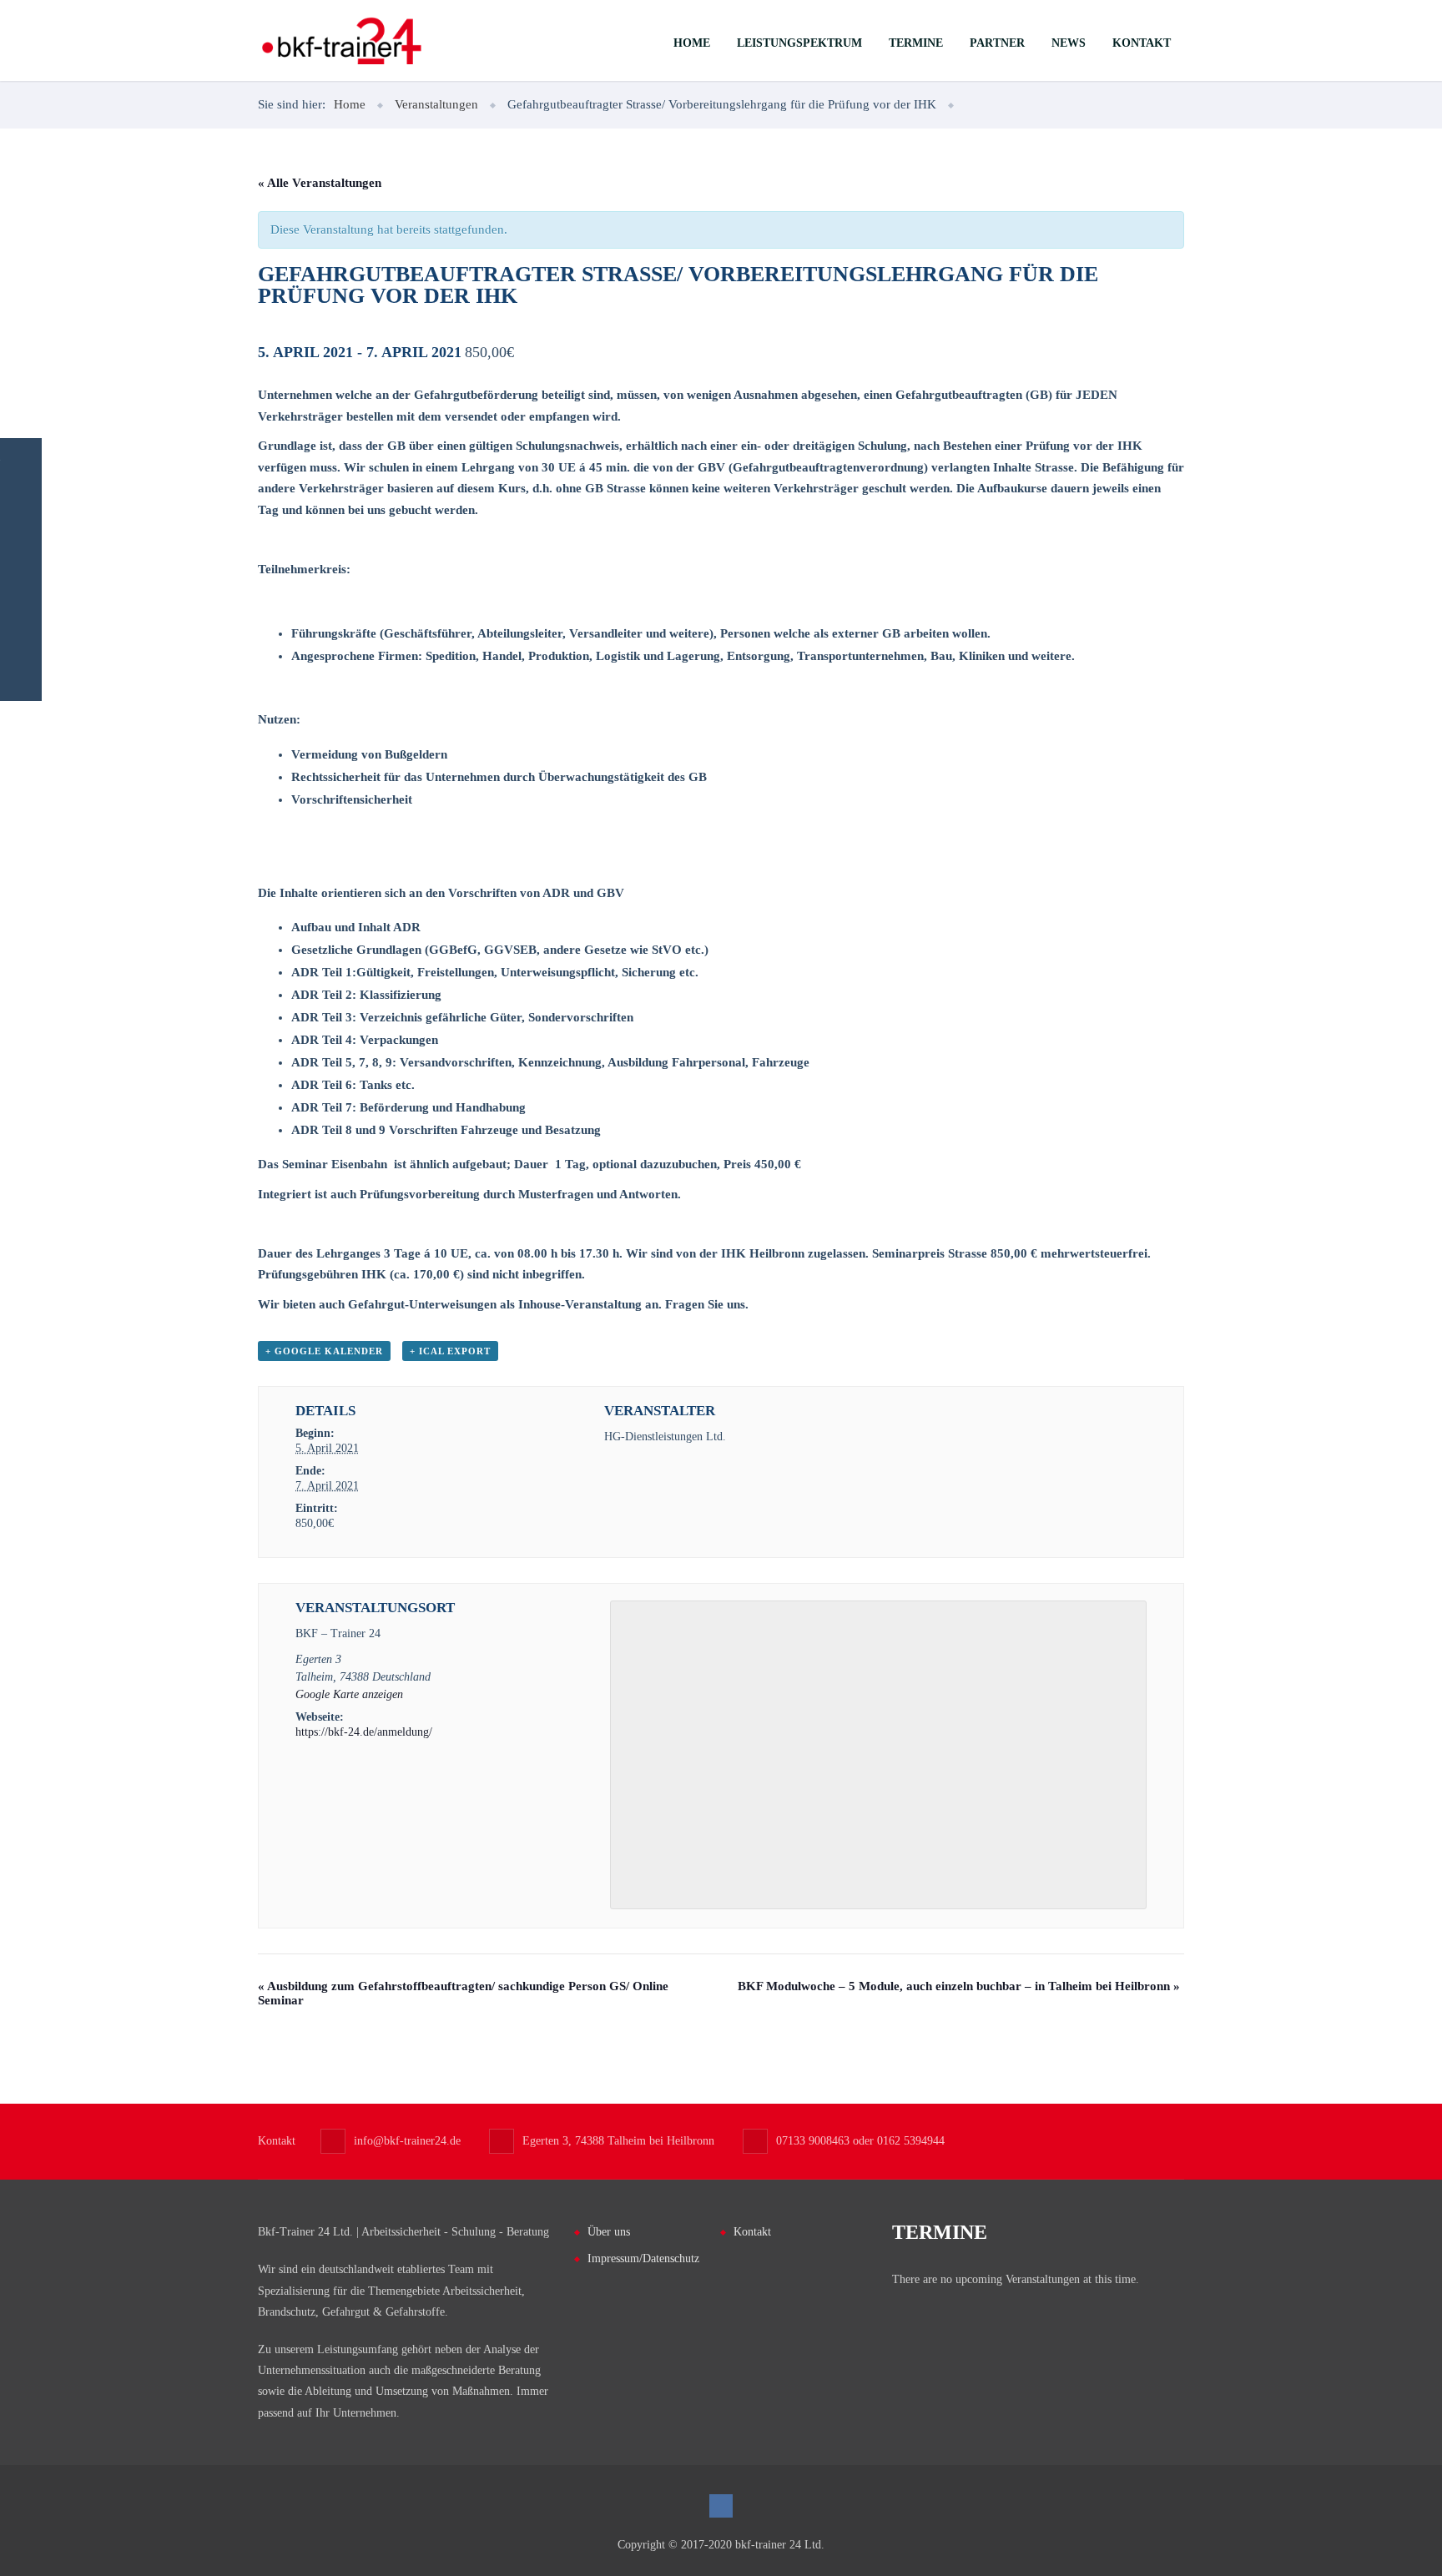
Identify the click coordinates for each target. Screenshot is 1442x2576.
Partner (997, 43)
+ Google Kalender (324, 1351)
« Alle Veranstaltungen (320, 183)
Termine (916, 43)
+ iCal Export (450, 1351)
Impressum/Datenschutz (643, 2258)
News (1069, 43)
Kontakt (1142, 43)
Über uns (609, 2232)
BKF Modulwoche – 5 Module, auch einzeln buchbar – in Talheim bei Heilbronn (959, 1986)
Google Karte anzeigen (349, 1694)
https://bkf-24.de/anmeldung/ (364, 1732)
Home (692, 43)
